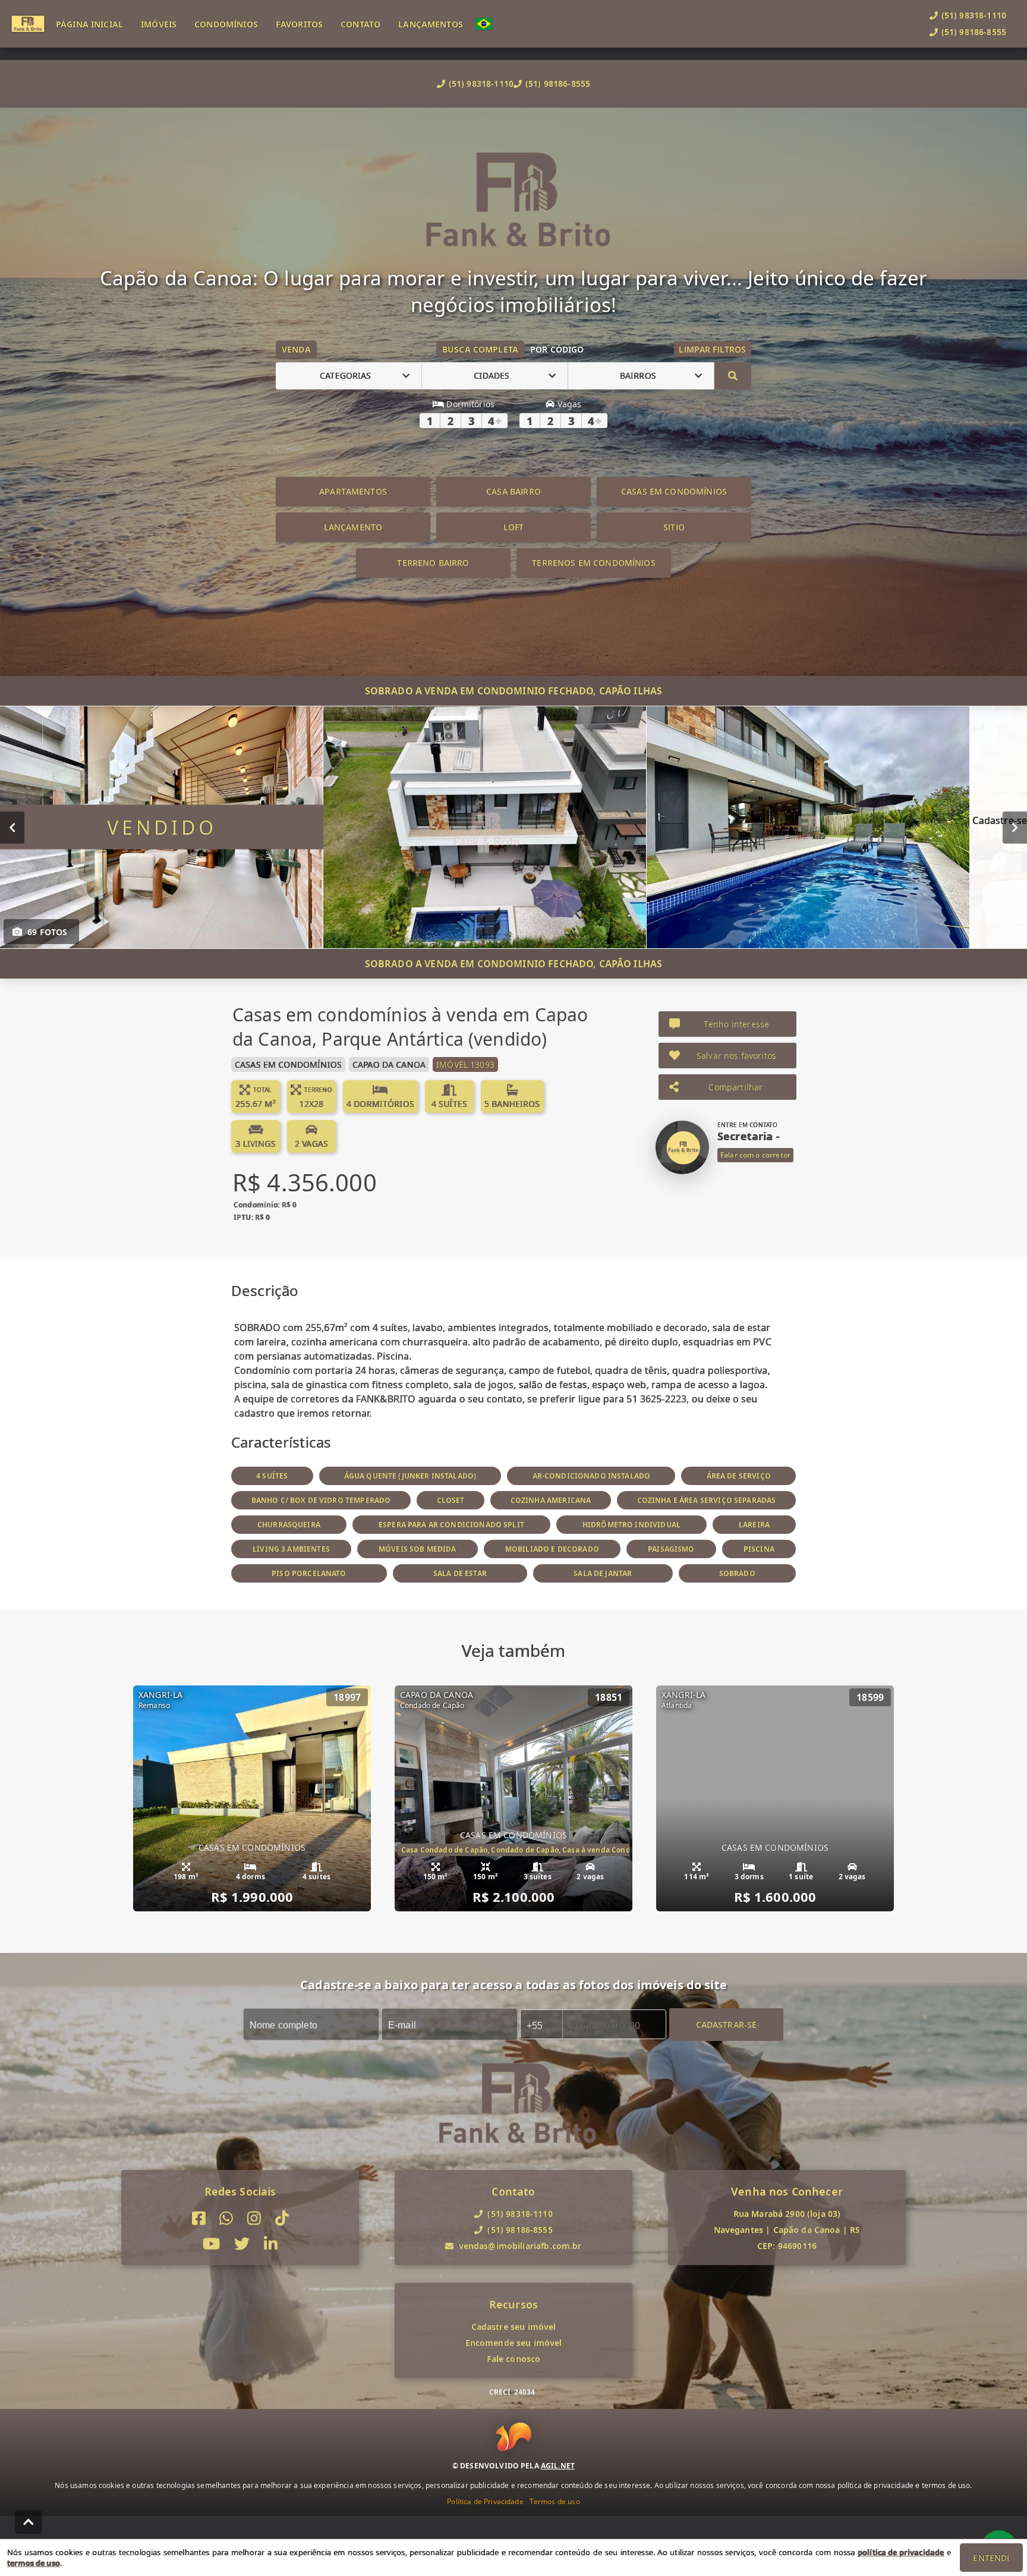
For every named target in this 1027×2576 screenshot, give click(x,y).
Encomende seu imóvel (514, 2343)
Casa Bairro (513, 491)
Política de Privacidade (485, 2501)
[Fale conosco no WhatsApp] (226, 2218)
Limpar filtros (712, 349)
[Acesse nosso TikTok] (282, 2218)
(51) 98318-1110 (481, 84)
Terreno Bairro (433, 563)
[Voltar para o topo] (29, 2522)
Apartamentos (353, 491)
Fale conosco (514, 2359)
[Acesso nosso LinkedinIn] (271, 2244)
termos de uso (34, 2563)
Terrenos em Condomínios (593, 563)
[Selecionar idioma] (490, 24)
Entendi (991, 2558)
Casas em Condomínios (674, 491)
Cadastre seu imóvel (514, 2327)
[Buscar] (733, 376)
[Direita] (1015, 827)
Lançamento (353, 527)
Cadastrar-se (727, 2024)
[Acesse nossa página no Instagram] (254, 2218)
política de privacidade (901, 2552)
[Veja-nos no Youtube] (211, 2244)
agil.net (558, 2465)
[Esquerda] (12, 827)
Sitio (674, 527)
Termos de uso (555, 2501)
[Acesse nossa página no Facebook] (199, 2218)
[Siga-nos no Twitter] (242, 2244)
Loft (514, 527)
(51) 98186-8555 (558, 84)
